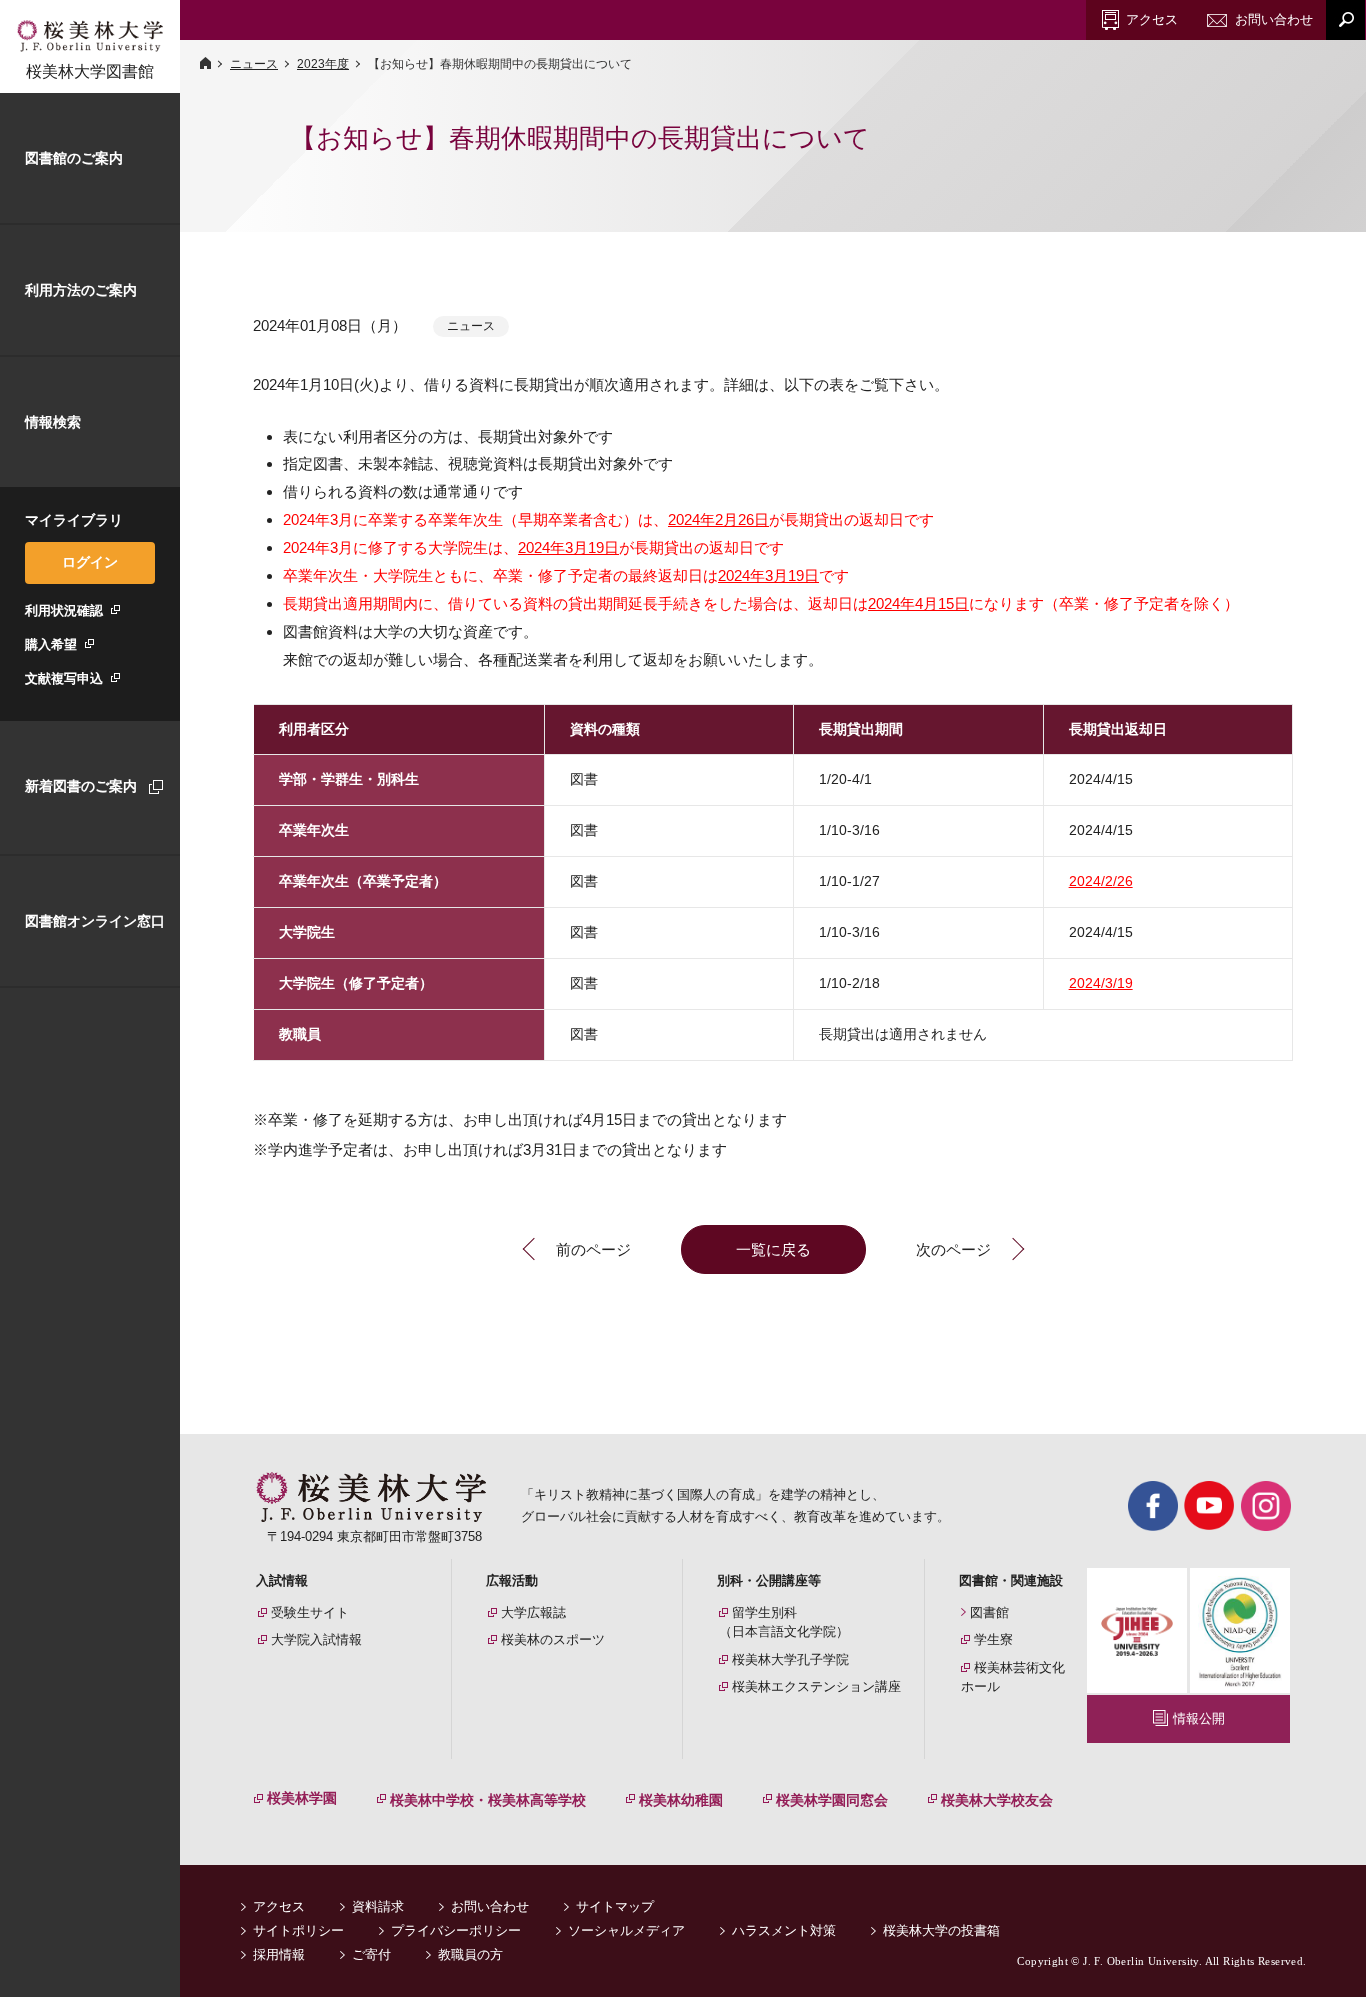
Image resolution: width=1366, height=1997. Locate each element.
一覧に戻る (773, 1249)
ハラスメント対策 (784, 1930)
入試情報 (282, 1580)
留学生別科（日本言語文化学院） (784, 1622)
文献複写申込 (64, 678)
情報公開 (1199, 1718)
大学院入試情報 (316, 1639)
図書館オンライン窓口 (95, 921)
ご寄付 (371, 1954)
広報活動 (512, 1580)
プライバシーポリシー (456, 1930)
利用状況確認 (64, 610)
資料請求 (378, 1906)
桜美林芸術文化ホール (1013, 1677)
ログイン (90, 562)
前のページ (593, 1249)
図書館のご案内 (74, 158)
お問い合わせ (490, 1906)
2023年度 (323, 64)
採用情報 (279, 1954)
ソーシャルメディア (626, 1930)
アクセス (279, 1906)
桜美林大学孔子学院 (790, 1659)
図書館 (989, 1612)
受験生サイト (310, 1612)
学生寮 (993, 1639)
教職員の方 (470, 1954)
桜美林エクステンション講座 (816, 1686)
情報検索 (53, 422)
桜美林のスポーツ (553, 1639)
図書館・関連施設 (1011, 1580)
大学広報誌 (533, 1612)
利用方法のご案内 (81, 290)
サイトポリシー (298, 1930)
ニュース (254, 64)
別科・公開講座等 (769, 1580)
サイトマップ (615, 1906)
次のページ (953, 1249)
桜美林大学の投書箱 (941, 1930)
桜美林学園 (302, 1798)
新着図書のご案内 (81, 786)
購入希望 (51, 644)
